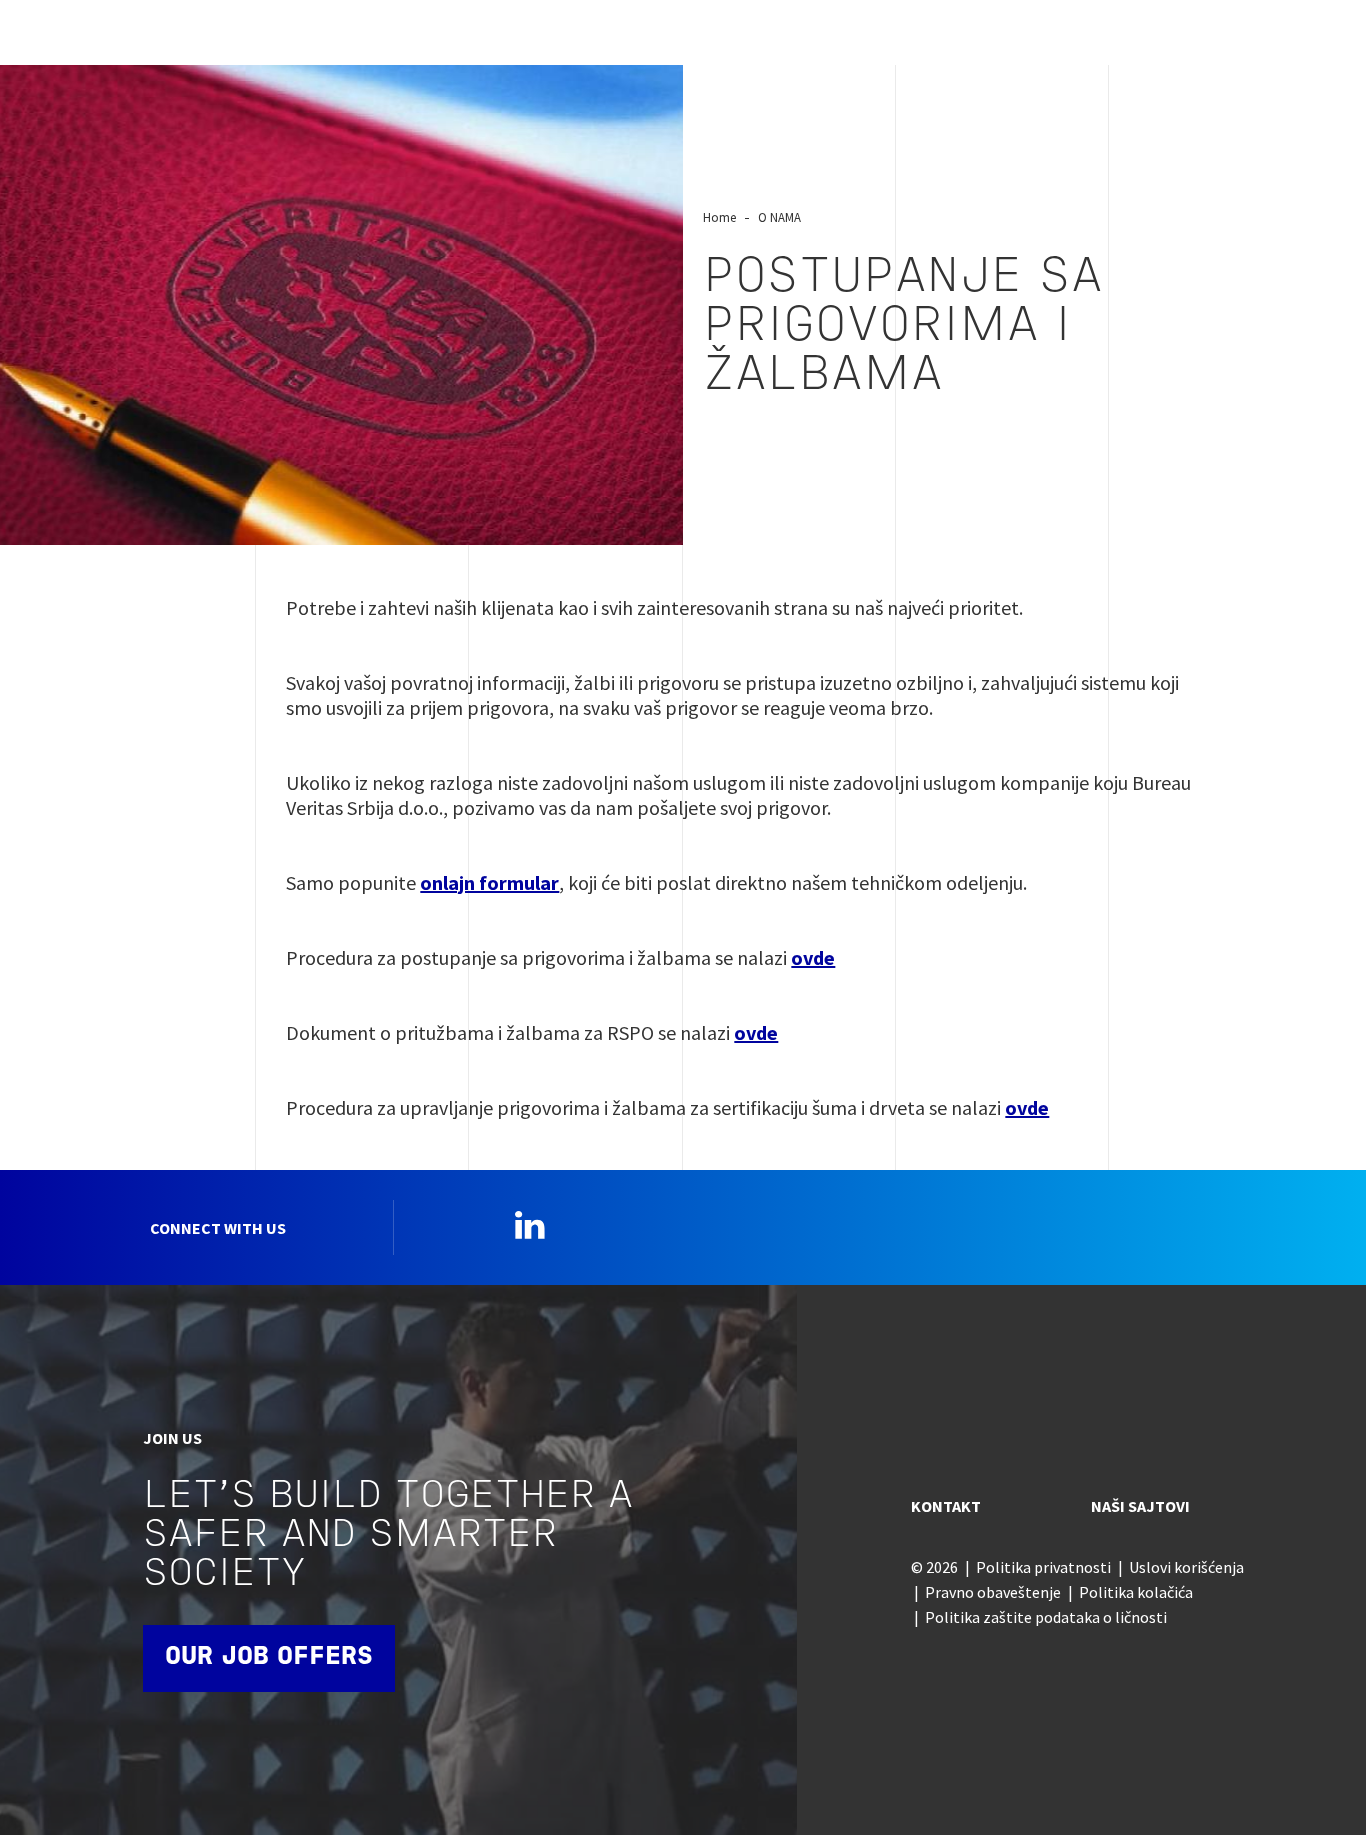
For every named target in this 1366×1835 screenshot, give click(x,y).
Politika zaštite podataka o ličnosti (1046, 1617)
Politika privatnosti (1043, 1567)
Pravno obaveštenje (993, 1592)
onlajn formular (489, 882)
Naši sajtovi (1140, 1506)
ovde (813, 957)
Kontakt (946, 1506)
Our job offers (269, 1657)
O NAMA (779, 217)
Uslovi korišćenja (1186, 1567)
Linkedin (530, 1225)
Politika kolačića (1136, 1592)
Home (719, 217)
